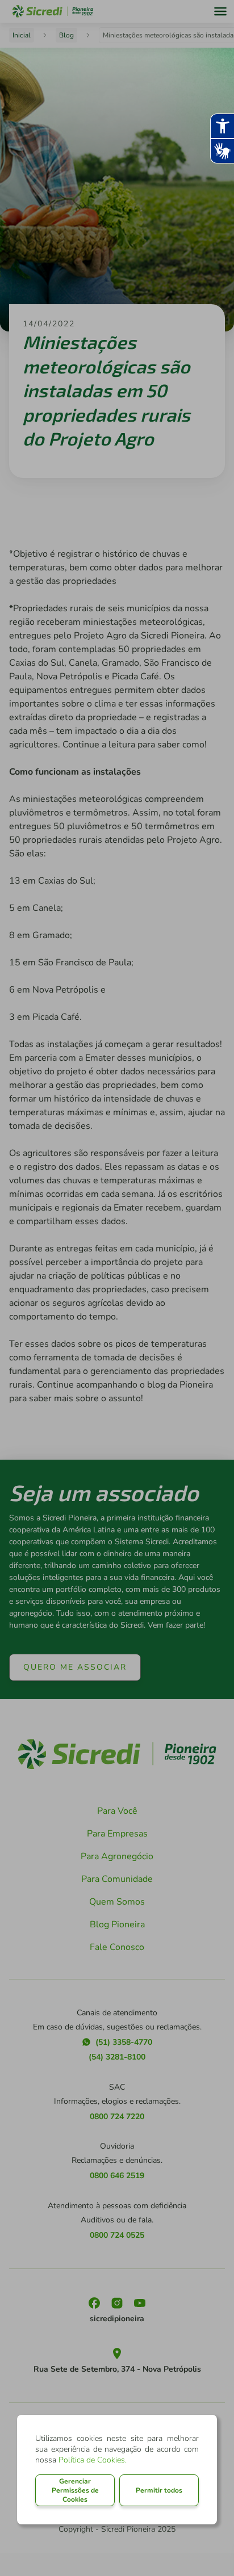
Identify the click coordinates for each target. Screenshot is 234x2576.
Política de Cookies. (93, 2460)
